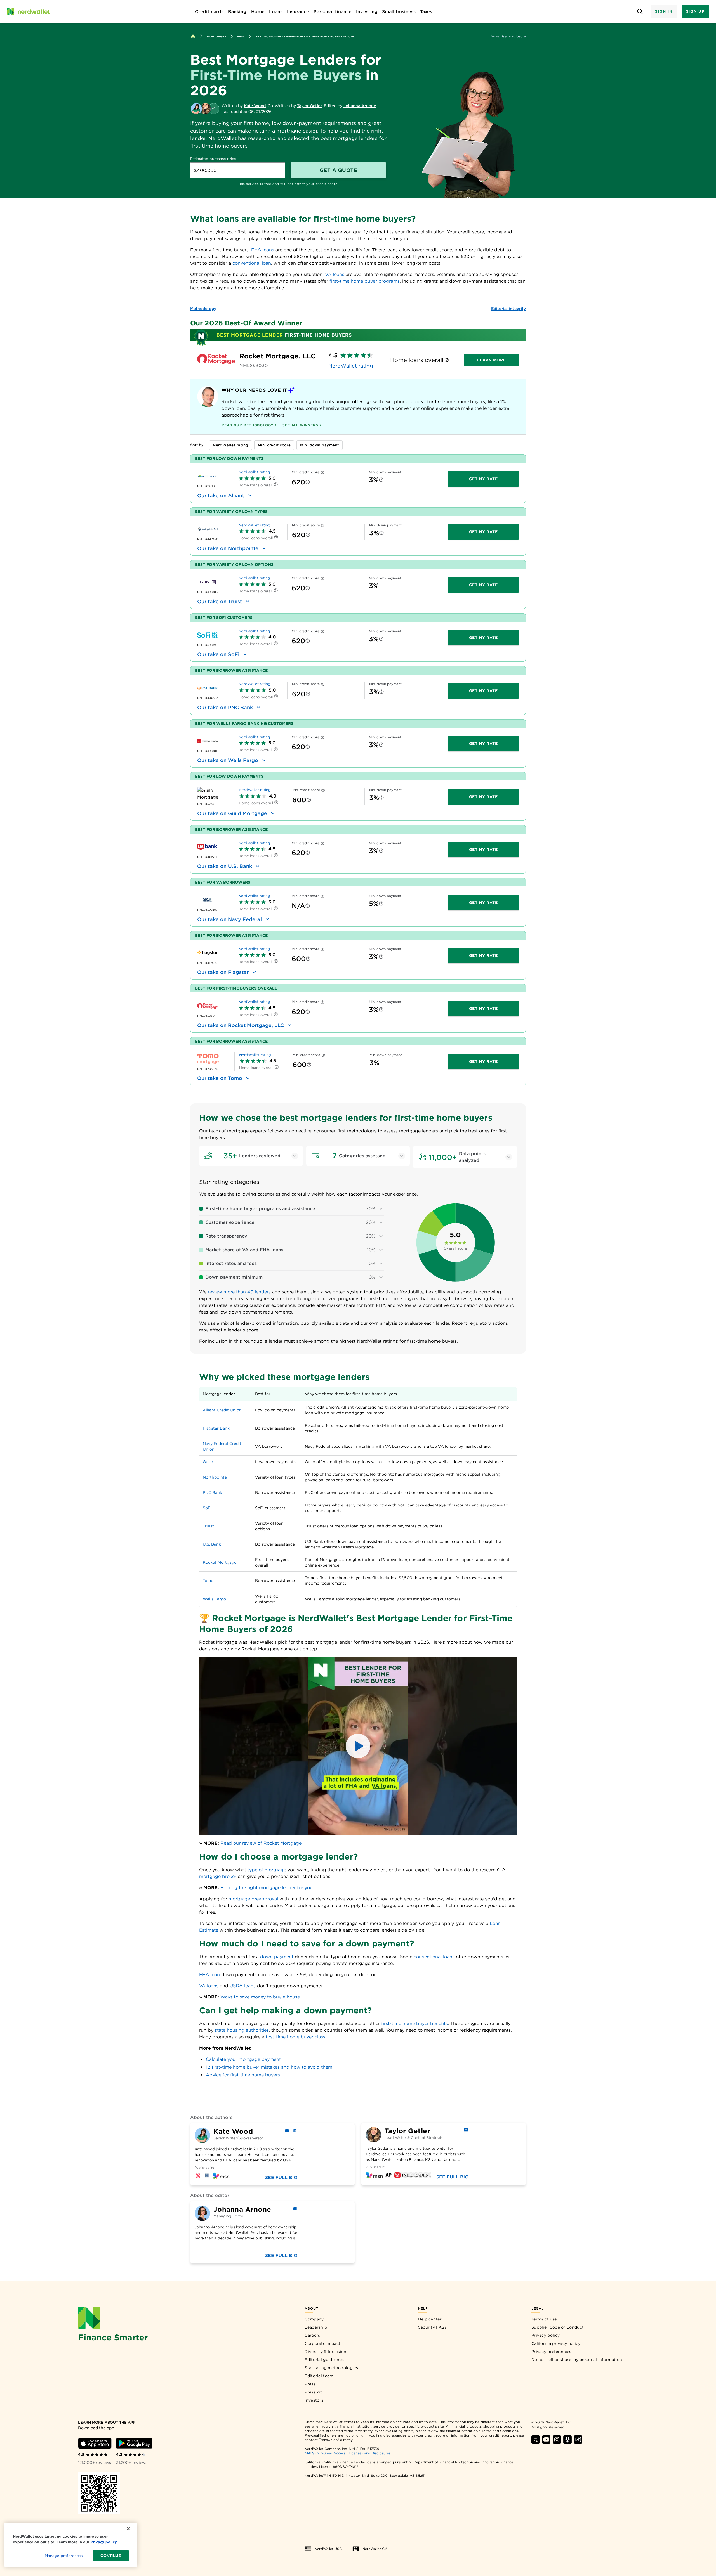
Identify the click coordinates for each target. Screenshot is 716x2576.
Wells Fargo (214, 1599)
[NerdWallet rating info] (447, 360)
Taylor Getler (309, 106)
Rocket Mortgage (220, 1562)
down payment (277, 1957)
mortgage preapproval (253, 1899)
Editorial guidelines (324, 2360)
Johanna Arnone (360, 106)
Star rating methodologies (331, 2368)
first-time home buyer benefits (414, 2023)
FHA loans (263, 250)
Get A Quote (339, 170)
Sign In (664, 11)
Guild (208, 1462)
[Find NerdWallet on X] (536, 2440)
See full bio (281, 2178)
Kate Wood (255, 106)
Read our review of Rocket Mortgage (261, 1843)
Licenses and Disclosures (370, 2453)
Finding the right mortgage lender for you (267, 1888)
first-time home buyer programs (365, 281)
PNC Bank (212, 1492)
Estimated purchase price (213, 159)
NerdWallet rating (351, 366)
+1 (214, 109)
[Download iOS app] (95, 2443)
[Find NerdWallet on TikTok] (578, 2440)
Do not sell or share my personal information (577, 2360)
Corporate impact (322, 2343)
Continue (111, 2556)
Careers (312, 2335)
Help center (430, 2319)
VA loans (335, 274)
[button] (358, 1746)
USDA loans (243, 1986)
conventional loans (434, 1957)
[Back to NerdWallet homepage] (193, 36)
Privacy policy (546, 2335)
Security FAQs (433, 2327)
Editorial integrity (508, 309)
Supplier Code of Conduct (558, 2327)
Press (310, 2384)
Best (241, 36)
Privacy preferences (551, 2352)
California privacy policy (556, 2343)
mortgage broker (218, 1876)
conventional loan (252, 263)
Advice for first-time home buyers (243, 2075)
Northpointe (215, 1477)
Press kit (313, 2392)
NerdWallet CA (375, 2549)
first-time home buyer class (295, 2037)
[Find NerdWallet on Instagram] (557, 2440)
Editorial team (319, 2376)
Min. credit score (274, 445)
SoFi (207, 1508)
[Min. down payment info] (381, 480)
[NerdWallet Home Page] (28, 11)
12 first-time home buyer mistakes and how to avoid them (269, 2067)
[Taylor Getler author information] (205, 109)
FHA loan (209, 1975)
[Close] (128, 2529)
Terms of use (544, 2319)
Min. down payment (320, 445)
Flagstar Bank (216, 1428)
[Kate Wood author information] (196, 109)
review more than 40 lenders (239, 1292)
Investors (314, 2400)
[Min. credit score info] (322, 473)
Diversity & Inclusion (325, 2352)
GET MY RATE (483, 479)
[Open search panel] (640, 12)
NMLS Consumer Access (325, 2453)
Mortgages (216, 36)
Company (314, 2319)
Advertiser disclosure (508, 36)
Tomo (208, 1581)
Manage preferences (64, 2556)
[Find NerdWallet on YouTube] (546, 2440)
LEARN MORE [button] (491, 360)
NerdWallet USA (328, 2549)
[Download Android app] (134, 2443)
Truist (208, 1526)
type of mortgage (267, 1870)
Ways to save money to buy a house (260, 1997)
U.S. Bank (212, 1544)
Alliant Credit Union (222, 1410)
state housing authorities (242, 2030)
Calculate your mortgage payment (243, 2059)
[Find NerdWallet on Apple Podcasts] (567, 2440)
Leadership (316, 2327)
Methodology (203, 309)
